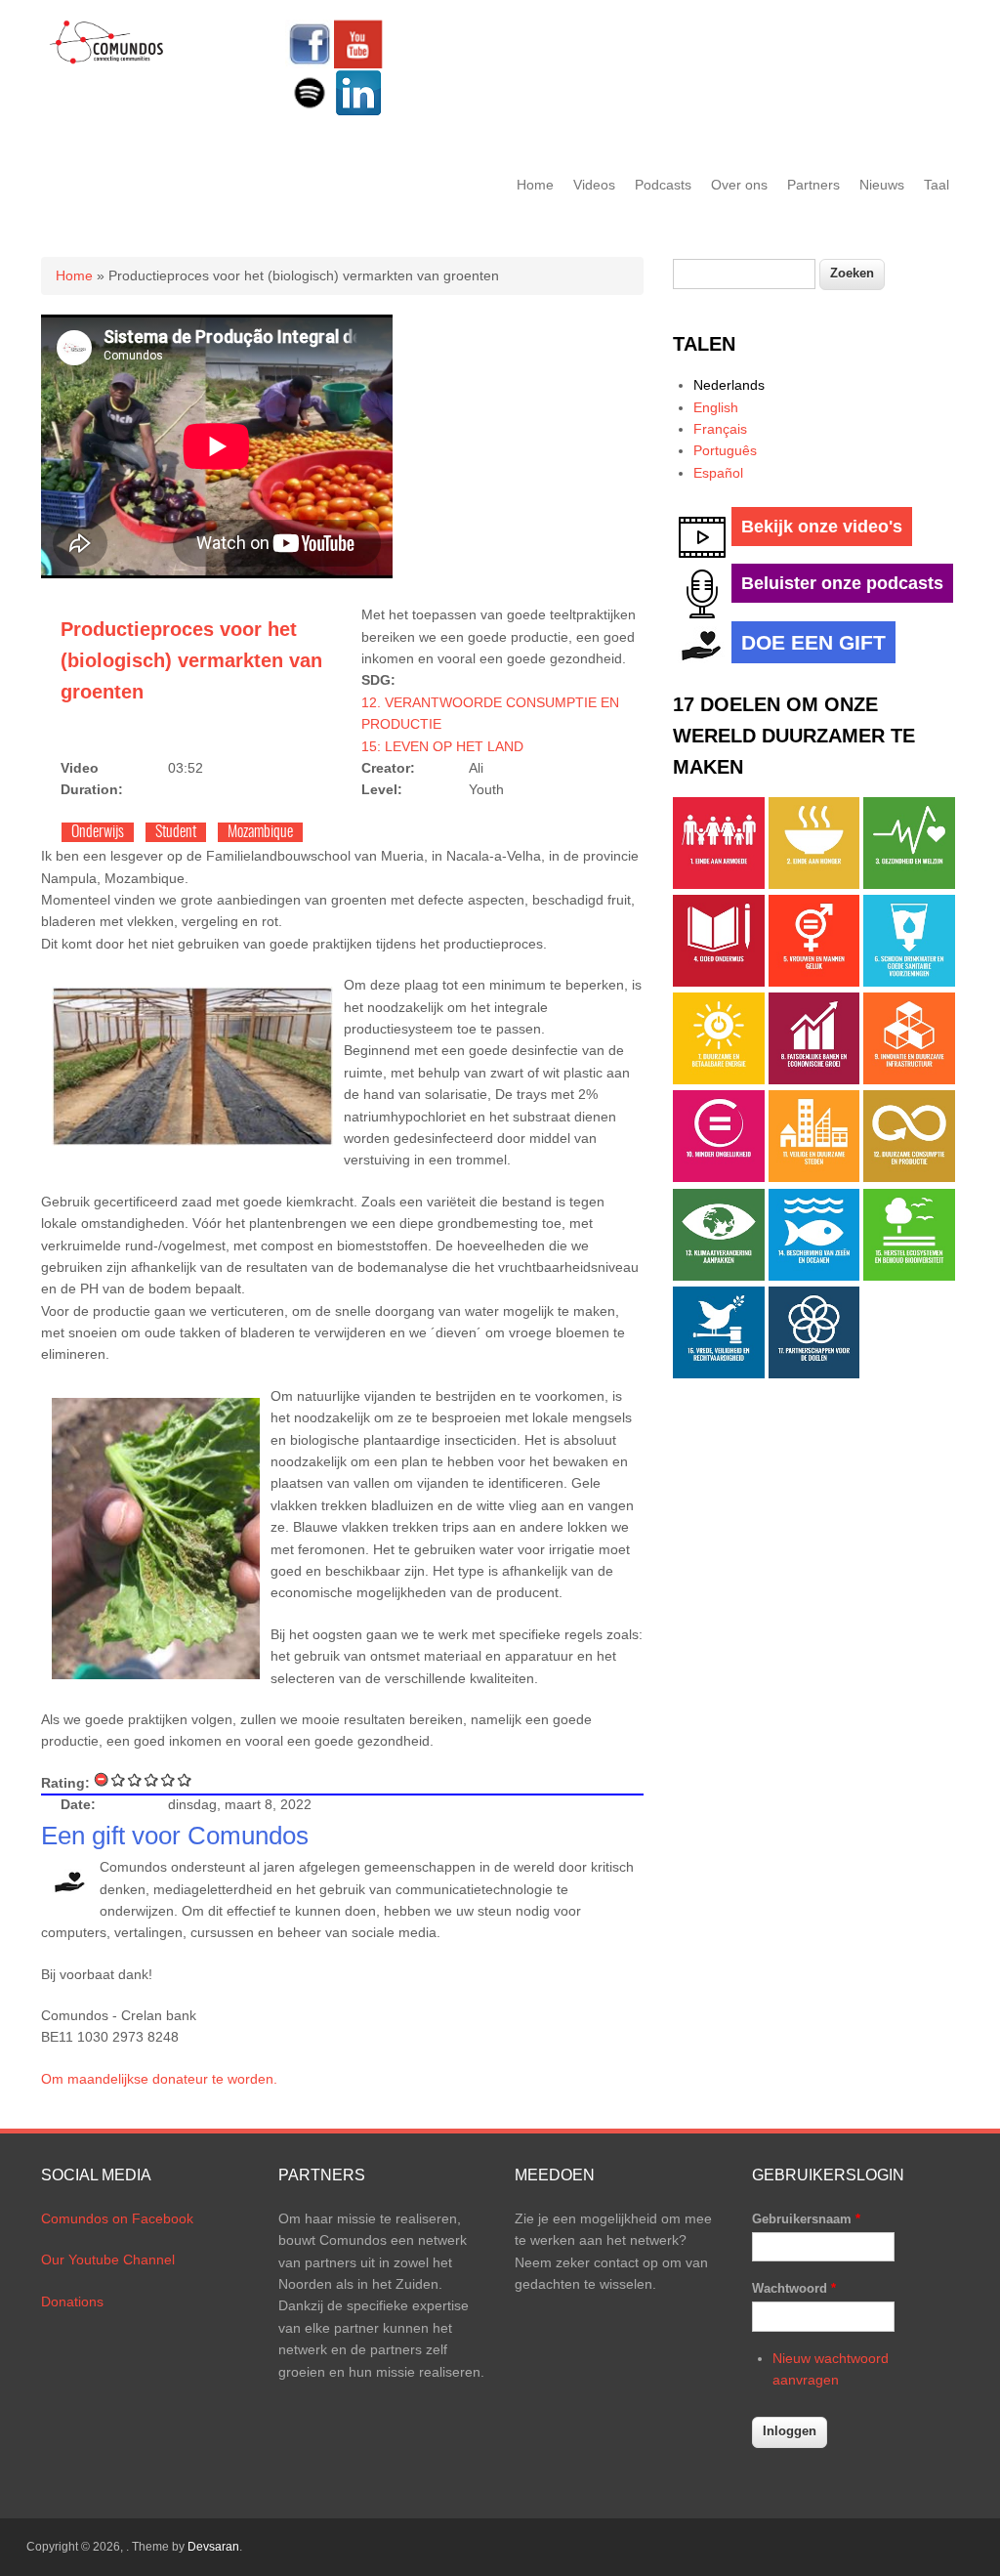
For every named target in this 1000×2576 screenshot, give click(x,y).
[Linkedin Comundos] (358, 112)
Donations (72, 2302)
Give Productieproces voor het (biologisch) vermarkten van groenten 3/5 (152, 1779)
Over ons (739, 185)
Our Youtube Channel (108, 2259)
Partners (813, 185)
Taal (937, 185)
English (716, 407)
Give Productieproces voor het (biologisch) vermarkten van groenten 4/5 (168, 1779)
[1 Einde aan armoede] (719, 884)
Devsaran (213, 2547)
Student (176, 832)
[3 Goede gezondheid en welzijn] (909, 884)
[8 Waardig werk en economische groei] (814, 1079)
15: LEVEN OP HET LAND (442, 746)
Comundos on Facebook (117, 2218)
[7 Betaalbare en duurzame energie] (719, 1079)
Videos (594, 185)
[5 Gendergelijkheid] (814, 982)
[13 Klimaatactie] (719, 1276)
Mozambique (260, 832)
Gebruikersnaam (806, 2219)
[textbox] (744, 274)
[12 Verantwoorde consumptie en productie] (909, 1177)
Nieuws (882, 185)
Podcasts (663, 185)
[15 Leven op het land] (909, 1276)
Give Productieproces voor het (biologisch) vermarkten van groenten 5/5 (185, 1779)
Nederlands (729, 385)
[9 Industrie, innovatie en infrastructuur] (909, 1079)
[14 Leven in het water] (814, 1276)
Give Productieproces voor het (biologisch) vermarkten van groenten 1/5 (119, 1779)
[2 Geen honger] (814, 884)
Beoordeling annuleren (102, 1779)
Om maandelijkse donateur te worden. (159, 2079)
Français (720, 429)
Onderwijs (98, 832)
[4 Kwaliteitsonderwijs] (719, 982)
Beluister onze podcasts (842, 583)
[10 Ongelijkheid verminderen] (719, 1177)
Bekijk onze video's (822, 527)
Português (725, 450)
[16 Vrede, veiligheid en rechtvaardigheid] (719, 1373)
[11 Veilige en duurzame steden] (814, 1177)
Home (535, 185)
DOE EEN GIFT (813, 642)
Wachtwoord (794, 2288)
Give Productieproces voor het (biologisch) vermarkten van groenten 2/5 (135, 1779)
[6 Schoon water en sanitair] (909, 982)
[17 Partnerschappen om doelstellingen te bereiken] (814, 1373)
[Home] (107, 61)
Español (718, 473)
